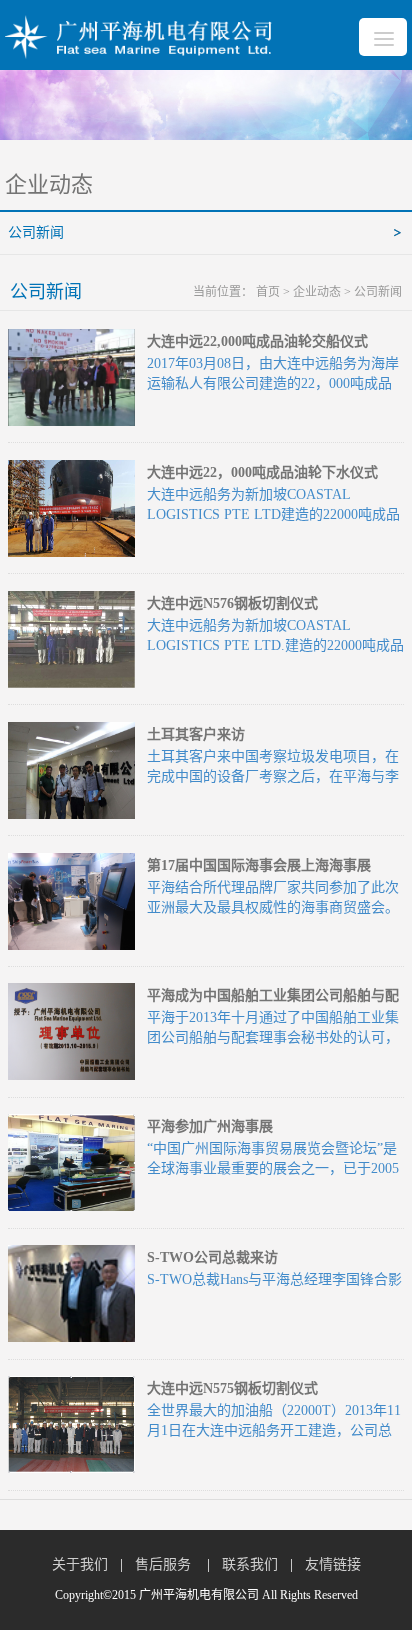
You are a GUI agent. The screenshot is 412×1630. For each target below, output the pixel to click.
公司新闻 (36, 232)
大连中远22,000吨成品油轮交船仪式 (257, 341)
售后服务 (165, 1564)
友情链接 (333, 1564)
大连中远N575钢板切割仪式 (232, 1388)
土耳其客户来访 (196, 734)
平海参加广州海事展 (210, 1126)
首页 (268, 292)
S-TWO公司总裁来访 (212, 1257)
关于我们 (80, 1564)
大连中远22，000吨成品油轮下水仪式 (262, 472)
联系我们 (250, 1564)
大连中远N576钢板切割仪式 (232, 603)
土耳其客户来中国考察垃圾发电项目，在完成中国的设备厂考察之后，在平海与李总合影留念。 (273, 776)
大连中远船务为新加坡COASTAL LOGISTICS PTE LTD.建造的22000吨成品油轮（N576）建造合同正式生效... (275, 645)
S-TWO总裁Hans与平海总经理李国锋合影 (274, 1279)
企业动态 (317, 292)
